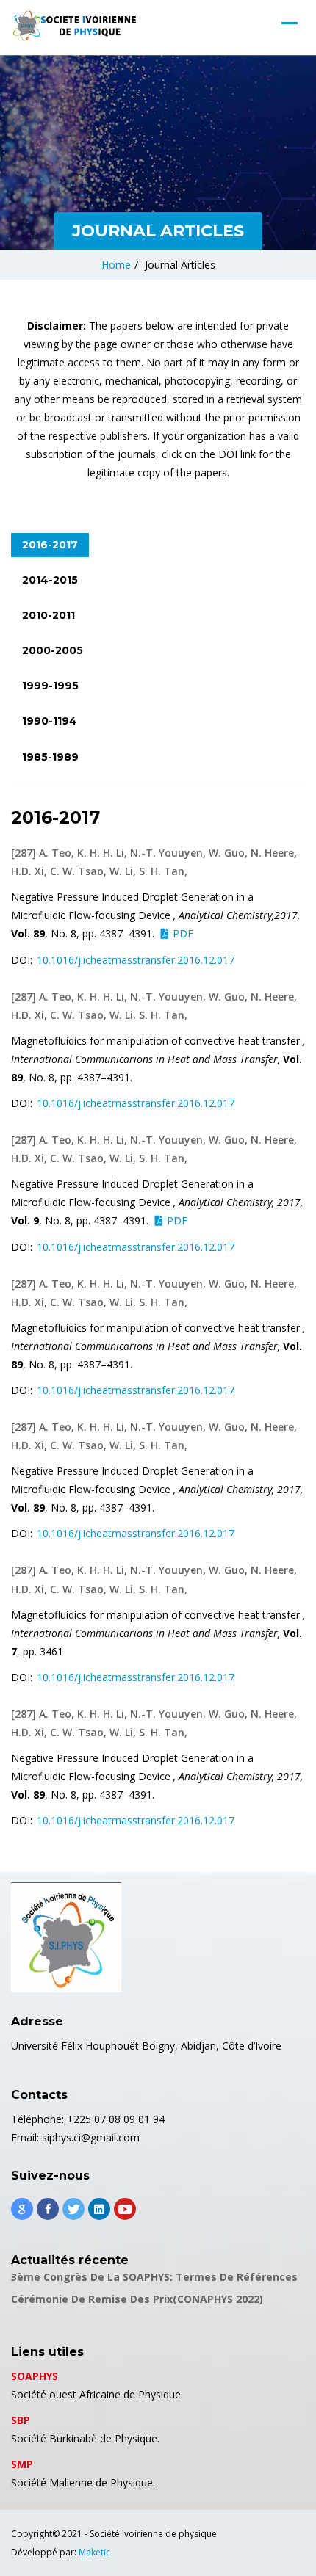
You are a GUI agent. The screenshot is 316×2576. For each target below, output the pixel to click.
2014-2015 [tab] (50, 580)
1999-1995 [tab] (50, 686)
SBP (21, 2420)
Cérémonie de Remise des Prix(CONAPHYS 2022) (137, 2299)
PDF (183, 933)
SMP (22, 2464)
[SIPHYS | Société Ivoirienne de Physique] (73, 26)
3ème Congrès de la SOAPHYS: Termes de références (154, 2277)
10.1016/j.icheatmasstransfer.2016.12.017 (136, 960)
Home (116, 265)
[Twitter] (73, 2209)
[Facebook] (48, 2209)
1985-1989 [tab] (50, 757)
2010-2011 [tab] (49, 615)
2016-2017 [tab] (50, 545)
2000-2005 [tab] (53, 650)
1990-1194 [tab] (50, 721)
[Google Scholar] (22, 2209)
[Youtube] (125, 2209)
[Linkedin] (99, 2209)
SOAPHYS (35, 2376)
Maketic (94, 2552)
